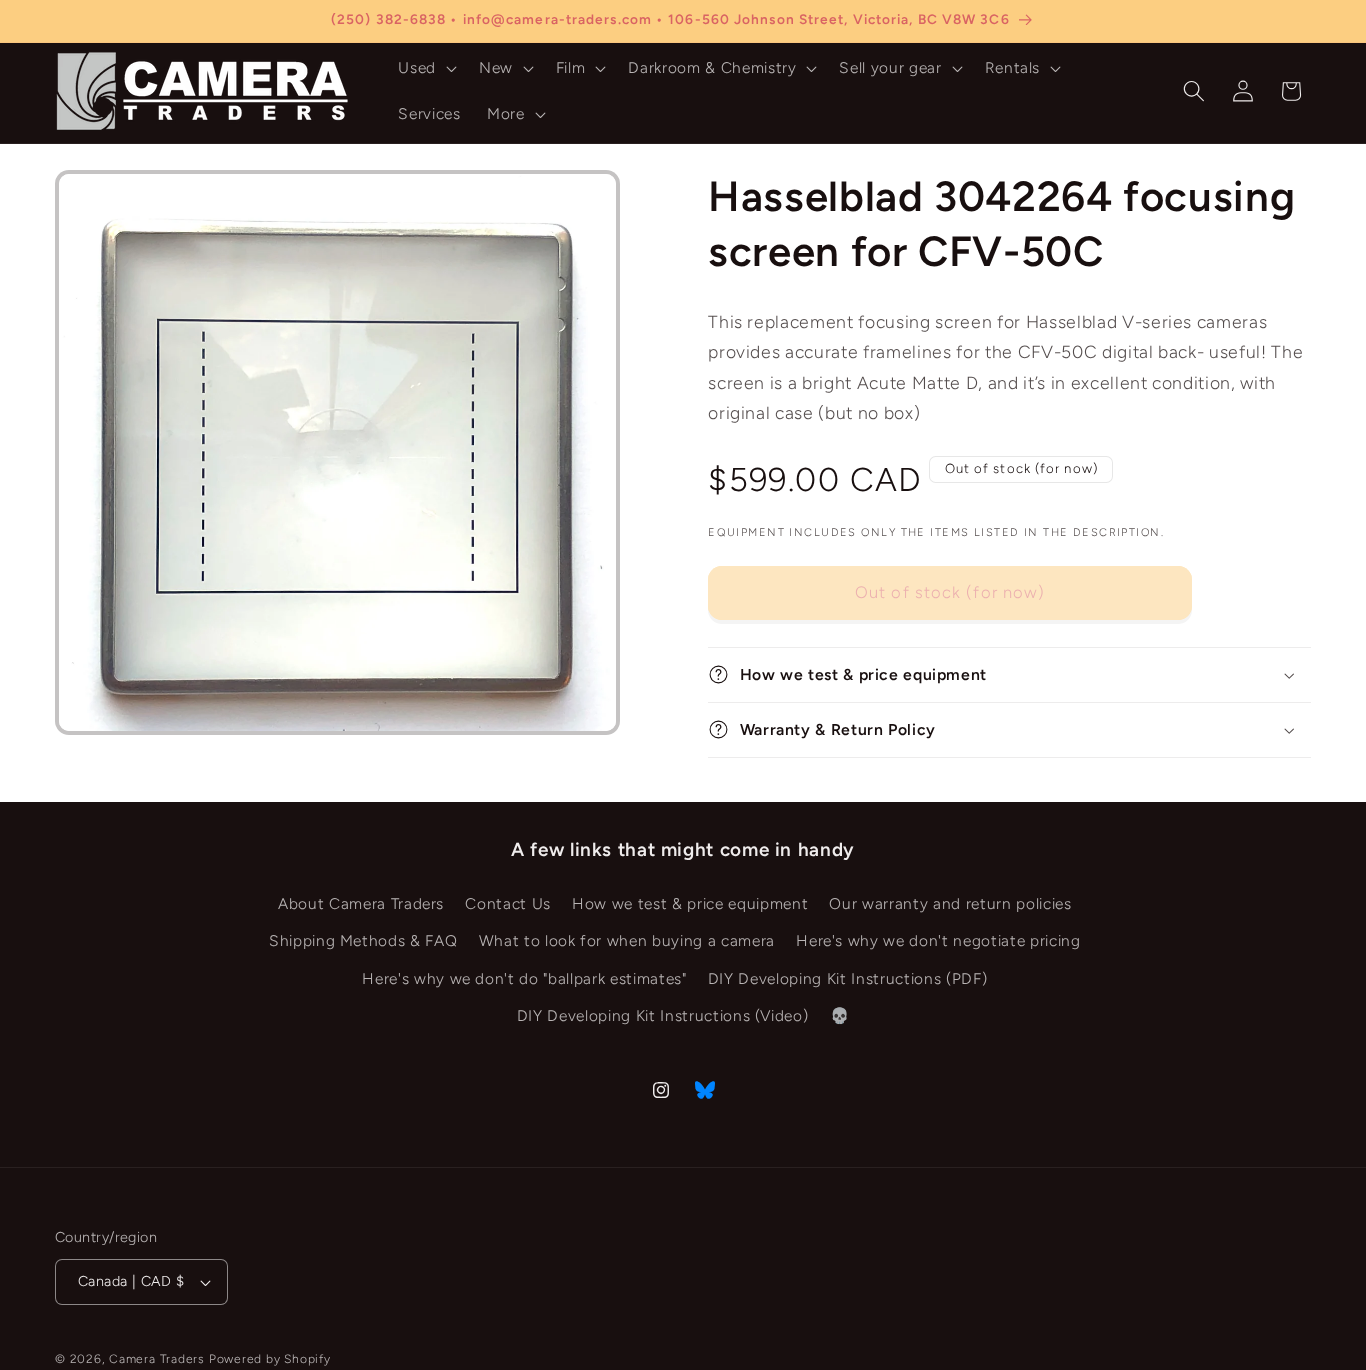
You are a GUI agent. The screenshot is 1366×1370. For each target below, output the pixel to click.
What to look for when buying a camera (627, 940)
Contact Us (508, 902)
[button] (425, 68)
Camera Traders (157, 1359)
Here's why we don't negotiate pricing (938, 940)
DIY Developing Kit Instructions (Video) (663, 1015)
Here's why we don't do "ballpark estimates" (524, 977)
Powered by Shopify (270, 1359)
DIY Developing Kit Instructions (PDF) (847, 977)
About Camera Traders (361, 902)
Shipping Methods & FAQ (363, 940)
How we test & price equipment (690, 902)
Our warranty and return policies (950, 902)
